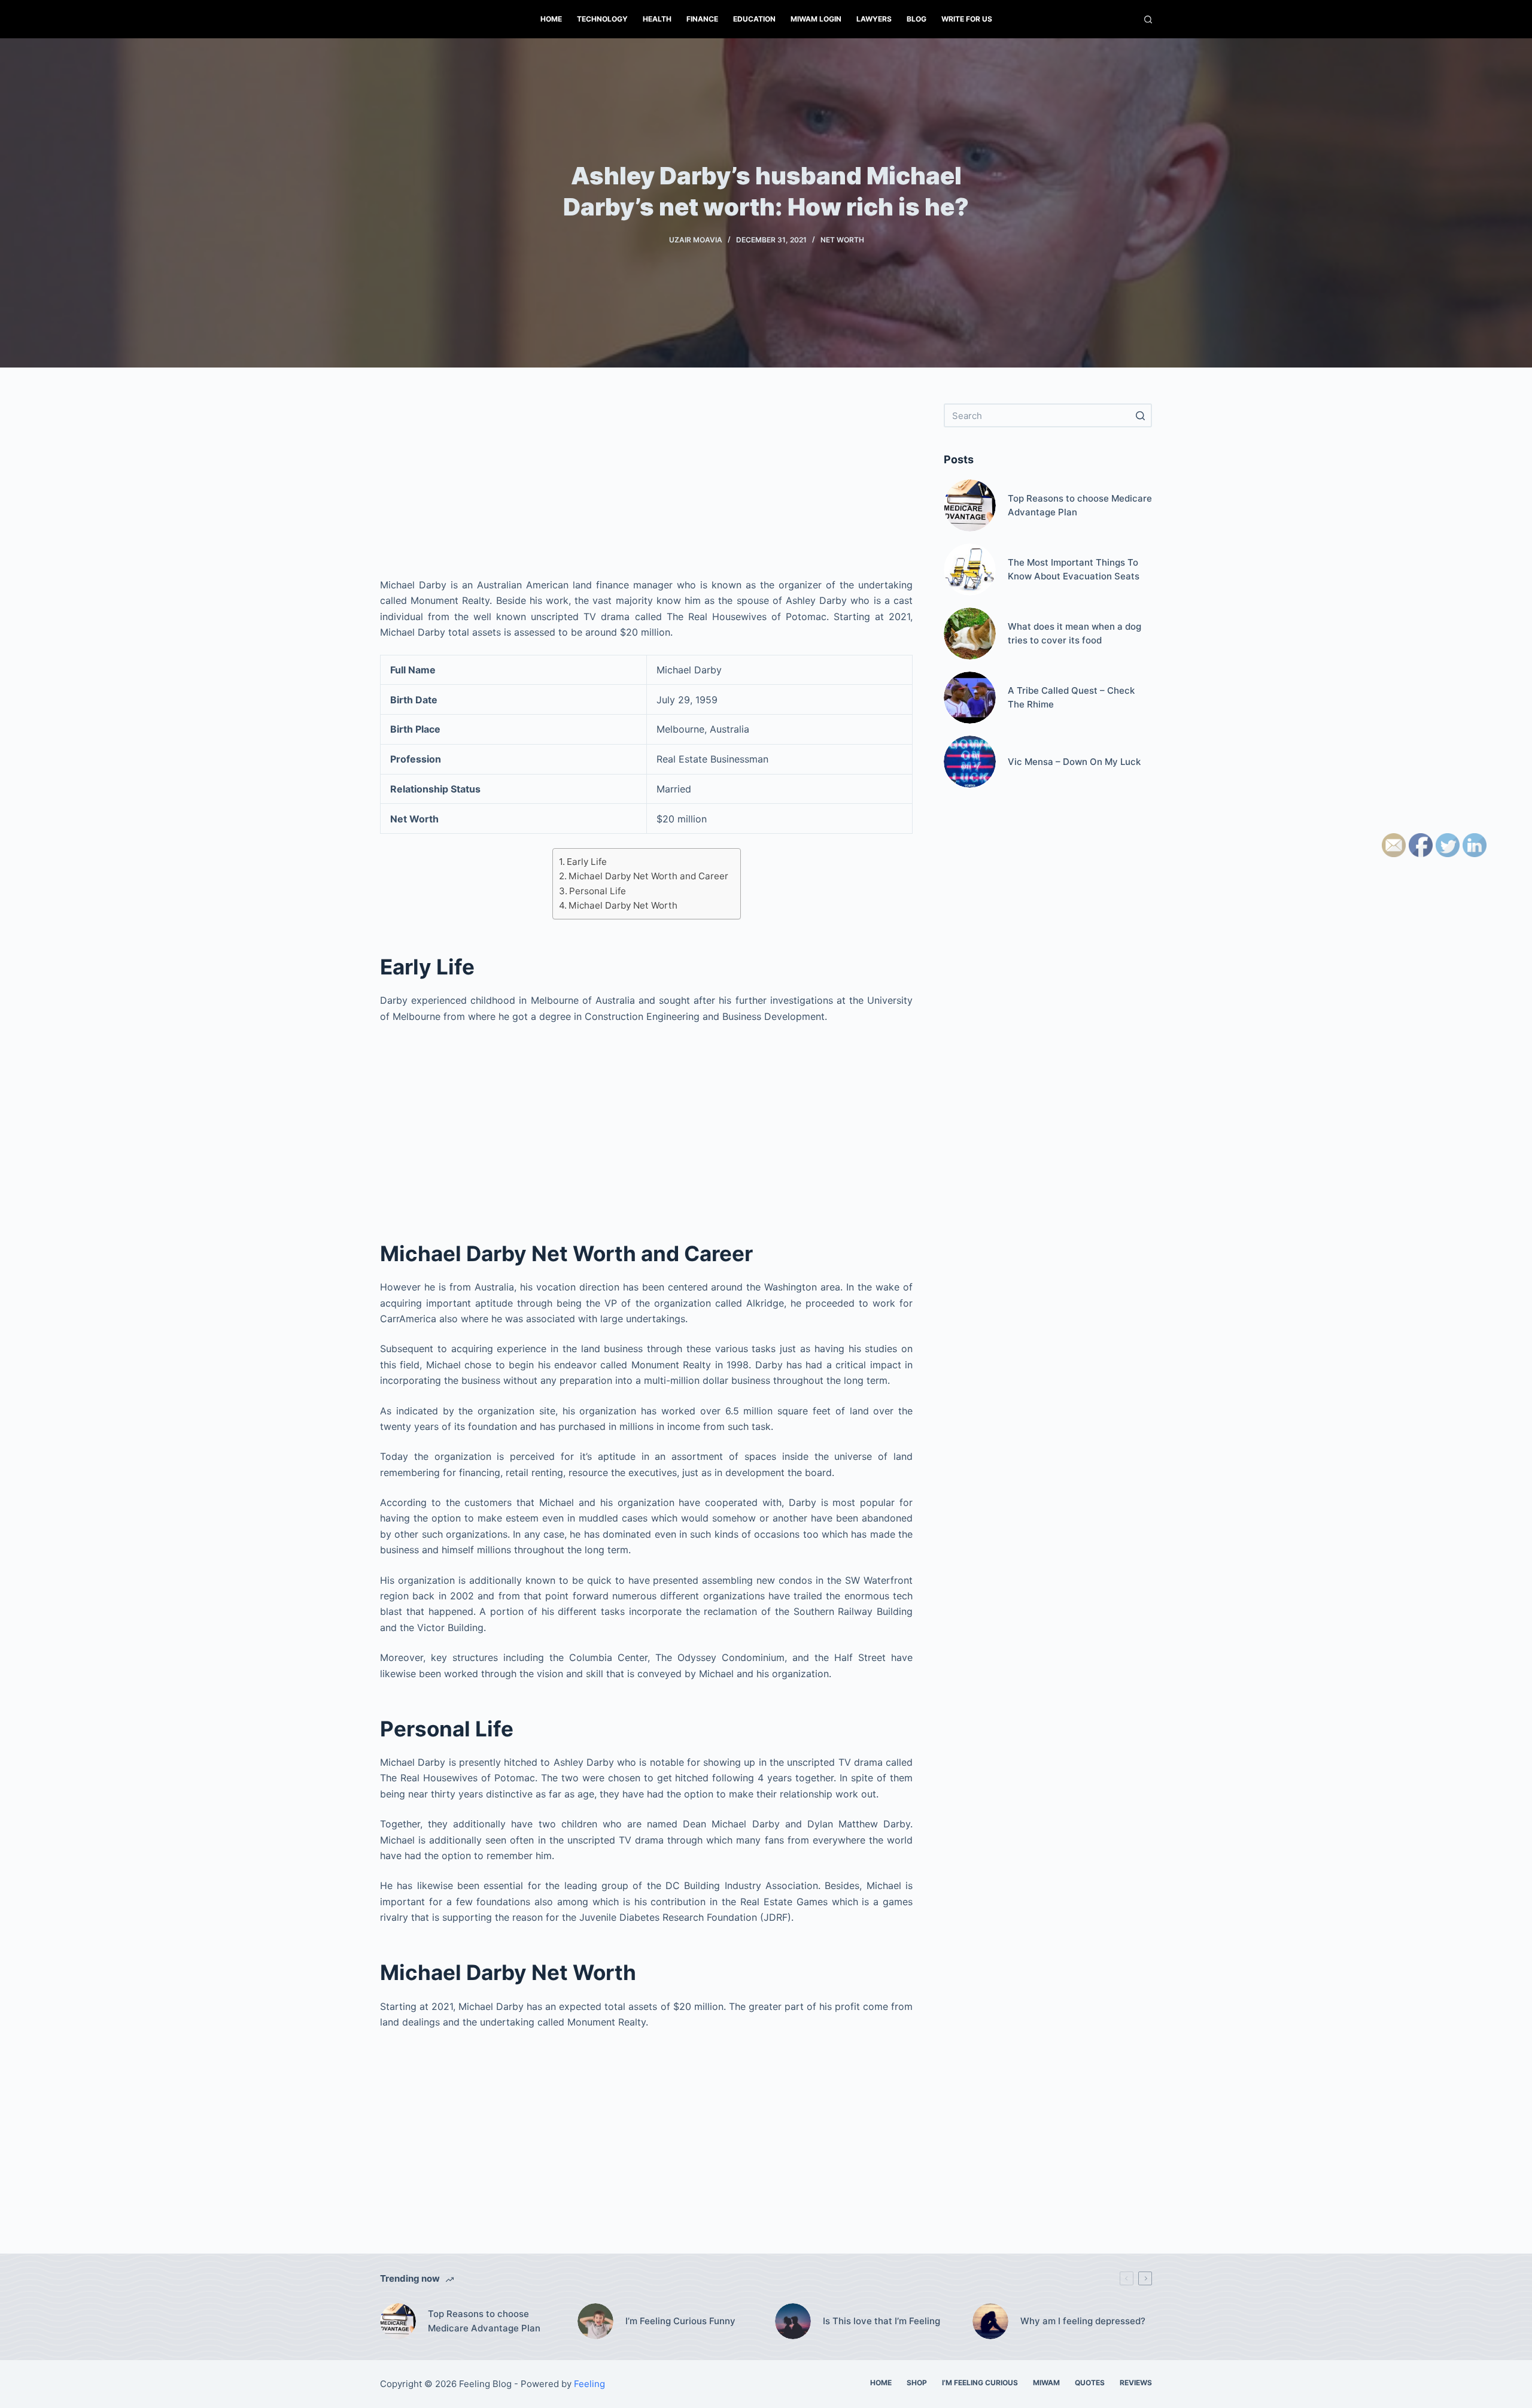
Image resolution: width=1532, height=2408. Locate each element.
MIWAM (1046, 2383)
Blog (917, 19)
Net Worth (842, 240)
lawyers (874, 19)
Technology (602, 19)
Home (551, 19)
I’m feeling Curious (980, 2383)
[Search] (1148, 19)
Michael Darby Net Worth (623, 905)
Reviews (1136, 2383)
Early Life (587, 862)
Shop (917, 2383)
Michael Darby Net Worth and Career (648, 876)
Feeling (589, 2384)
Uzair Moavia (696, 240)
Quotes (1090, 2383)
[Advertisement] (646, 487)
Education (754, 19)
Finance (702, 19)
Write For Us (967, 19)
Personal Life (598, 891)
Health (657, 19)
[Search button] (1140, 415)
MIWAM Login (816, 19)
